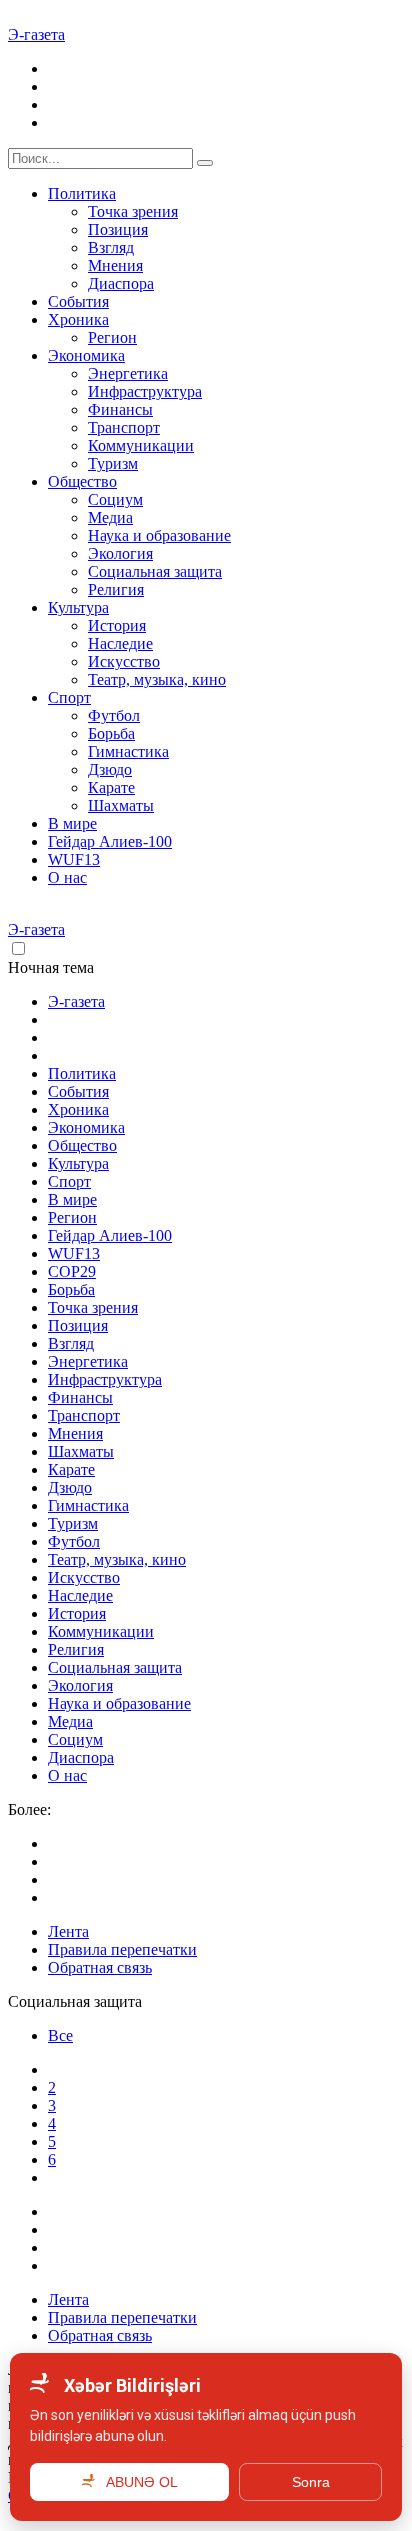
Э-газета (36, 34)
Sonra (311, 2482)
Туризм (113, 463)
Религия (116, 589)
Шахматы (121, 805)
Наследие (120, 643)
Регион (112, 337)
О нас (67, 877)
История (117, 625)
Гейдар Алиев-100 (110, 841)
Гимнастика (128, 751)
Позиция (118, 229)
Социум (115, 499)
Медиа (110, 517)
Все (60, 2035)
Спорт (69, 697)
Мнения (115, 265)
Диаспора (121, 283)
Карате (111, 787)
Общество (82, 481)
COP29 (72, 1271)
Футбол (114, 715)
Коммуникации (141, 445)
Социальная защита (155, 571)
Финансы (120, 409)
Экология (120, 553)
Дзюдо (110, 769)
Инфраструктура (145, 391)
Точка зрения (133, 211)
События (78, 301)
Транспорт (124, 427)
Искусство (124, 661)
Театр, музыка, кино (157, 679)
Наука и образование (159, 535)
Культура (78, 607)
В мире (72, 823)
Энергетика (128, 373)
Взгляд (111, 247)
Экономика (86, 355)
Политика (82, 193)
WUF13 (74, 859)
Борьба (111, 733)
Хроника (78, 319)
